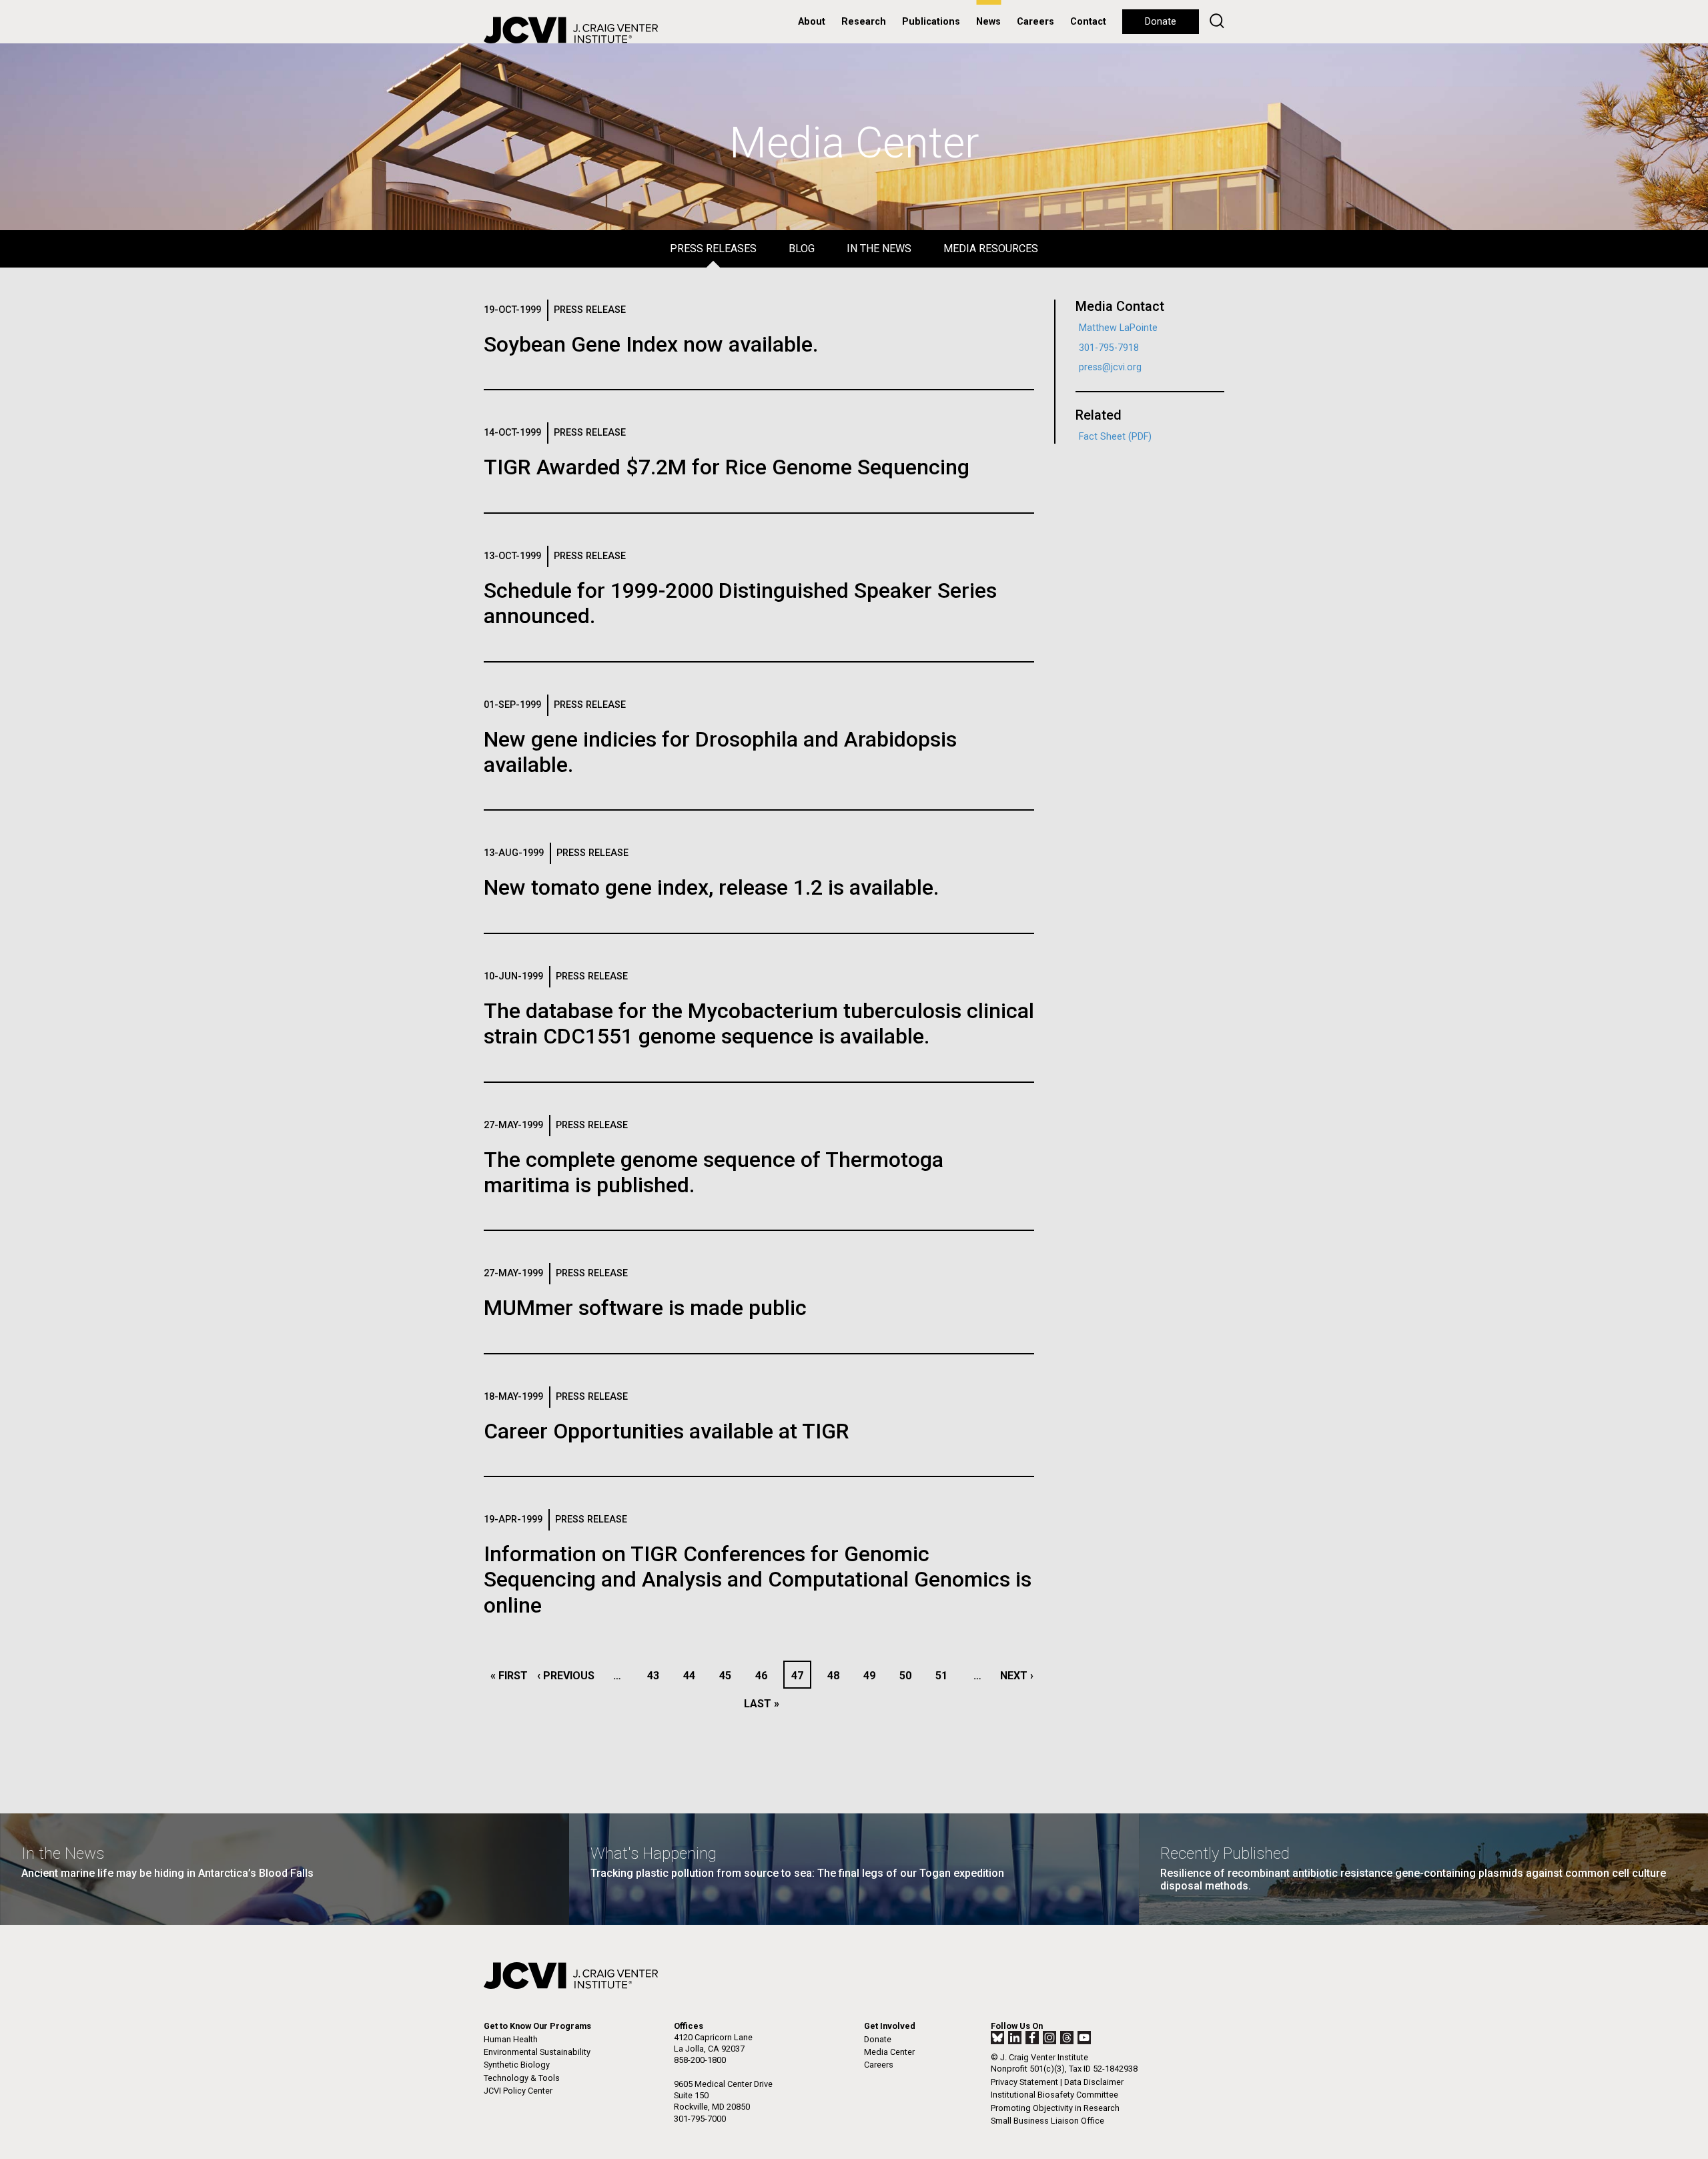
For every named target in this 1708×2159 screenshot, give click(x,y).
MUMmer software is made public (645, 1308)
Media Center (889, 2052)
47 (801, 1676)
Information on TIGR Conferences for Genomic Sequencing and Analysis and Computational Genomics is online (758, 1580)
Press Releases (713, 249)
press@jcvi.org (1110, 367)
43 (657, 1676)
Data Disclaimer (1094, 2082)
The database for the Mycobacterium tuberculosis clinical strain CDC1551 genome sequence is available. (759, 1023)
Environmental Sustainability (537, 2052)
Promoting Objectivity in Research (1055, 2108)
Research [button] (864, 22)
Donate (1161, 22)
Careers (1035, 22)
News (988, 22)
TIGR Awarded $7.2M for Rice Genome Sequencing (727, 467)
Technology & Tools (522, 2078)
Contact (1088, 22)
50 (909, 1676)
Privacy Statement (1024, 2082)
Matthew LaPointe (1118, 328)
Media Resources (991, 249)
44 (693, 1676)
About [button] (812, 22)
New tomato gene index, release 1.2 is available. (711, 887)
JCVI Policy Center (518, 2091)
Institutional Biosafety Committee (1054, 2095)
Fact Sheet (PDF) (1115, 437)
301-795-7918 (1109, 348)
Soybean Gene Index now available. (651, 344)
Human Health (511, 2039)
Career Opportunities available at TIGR (667, 1431)
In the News (879, 249)
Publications (931, 22)
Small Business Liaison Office (1047, 2121)
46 (765, 1676)
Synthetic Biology (517, 2065)
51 (945, 1676)
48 (837, 1676)
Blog (802, 249)
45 (729, 1676)
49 (873, 1676)
